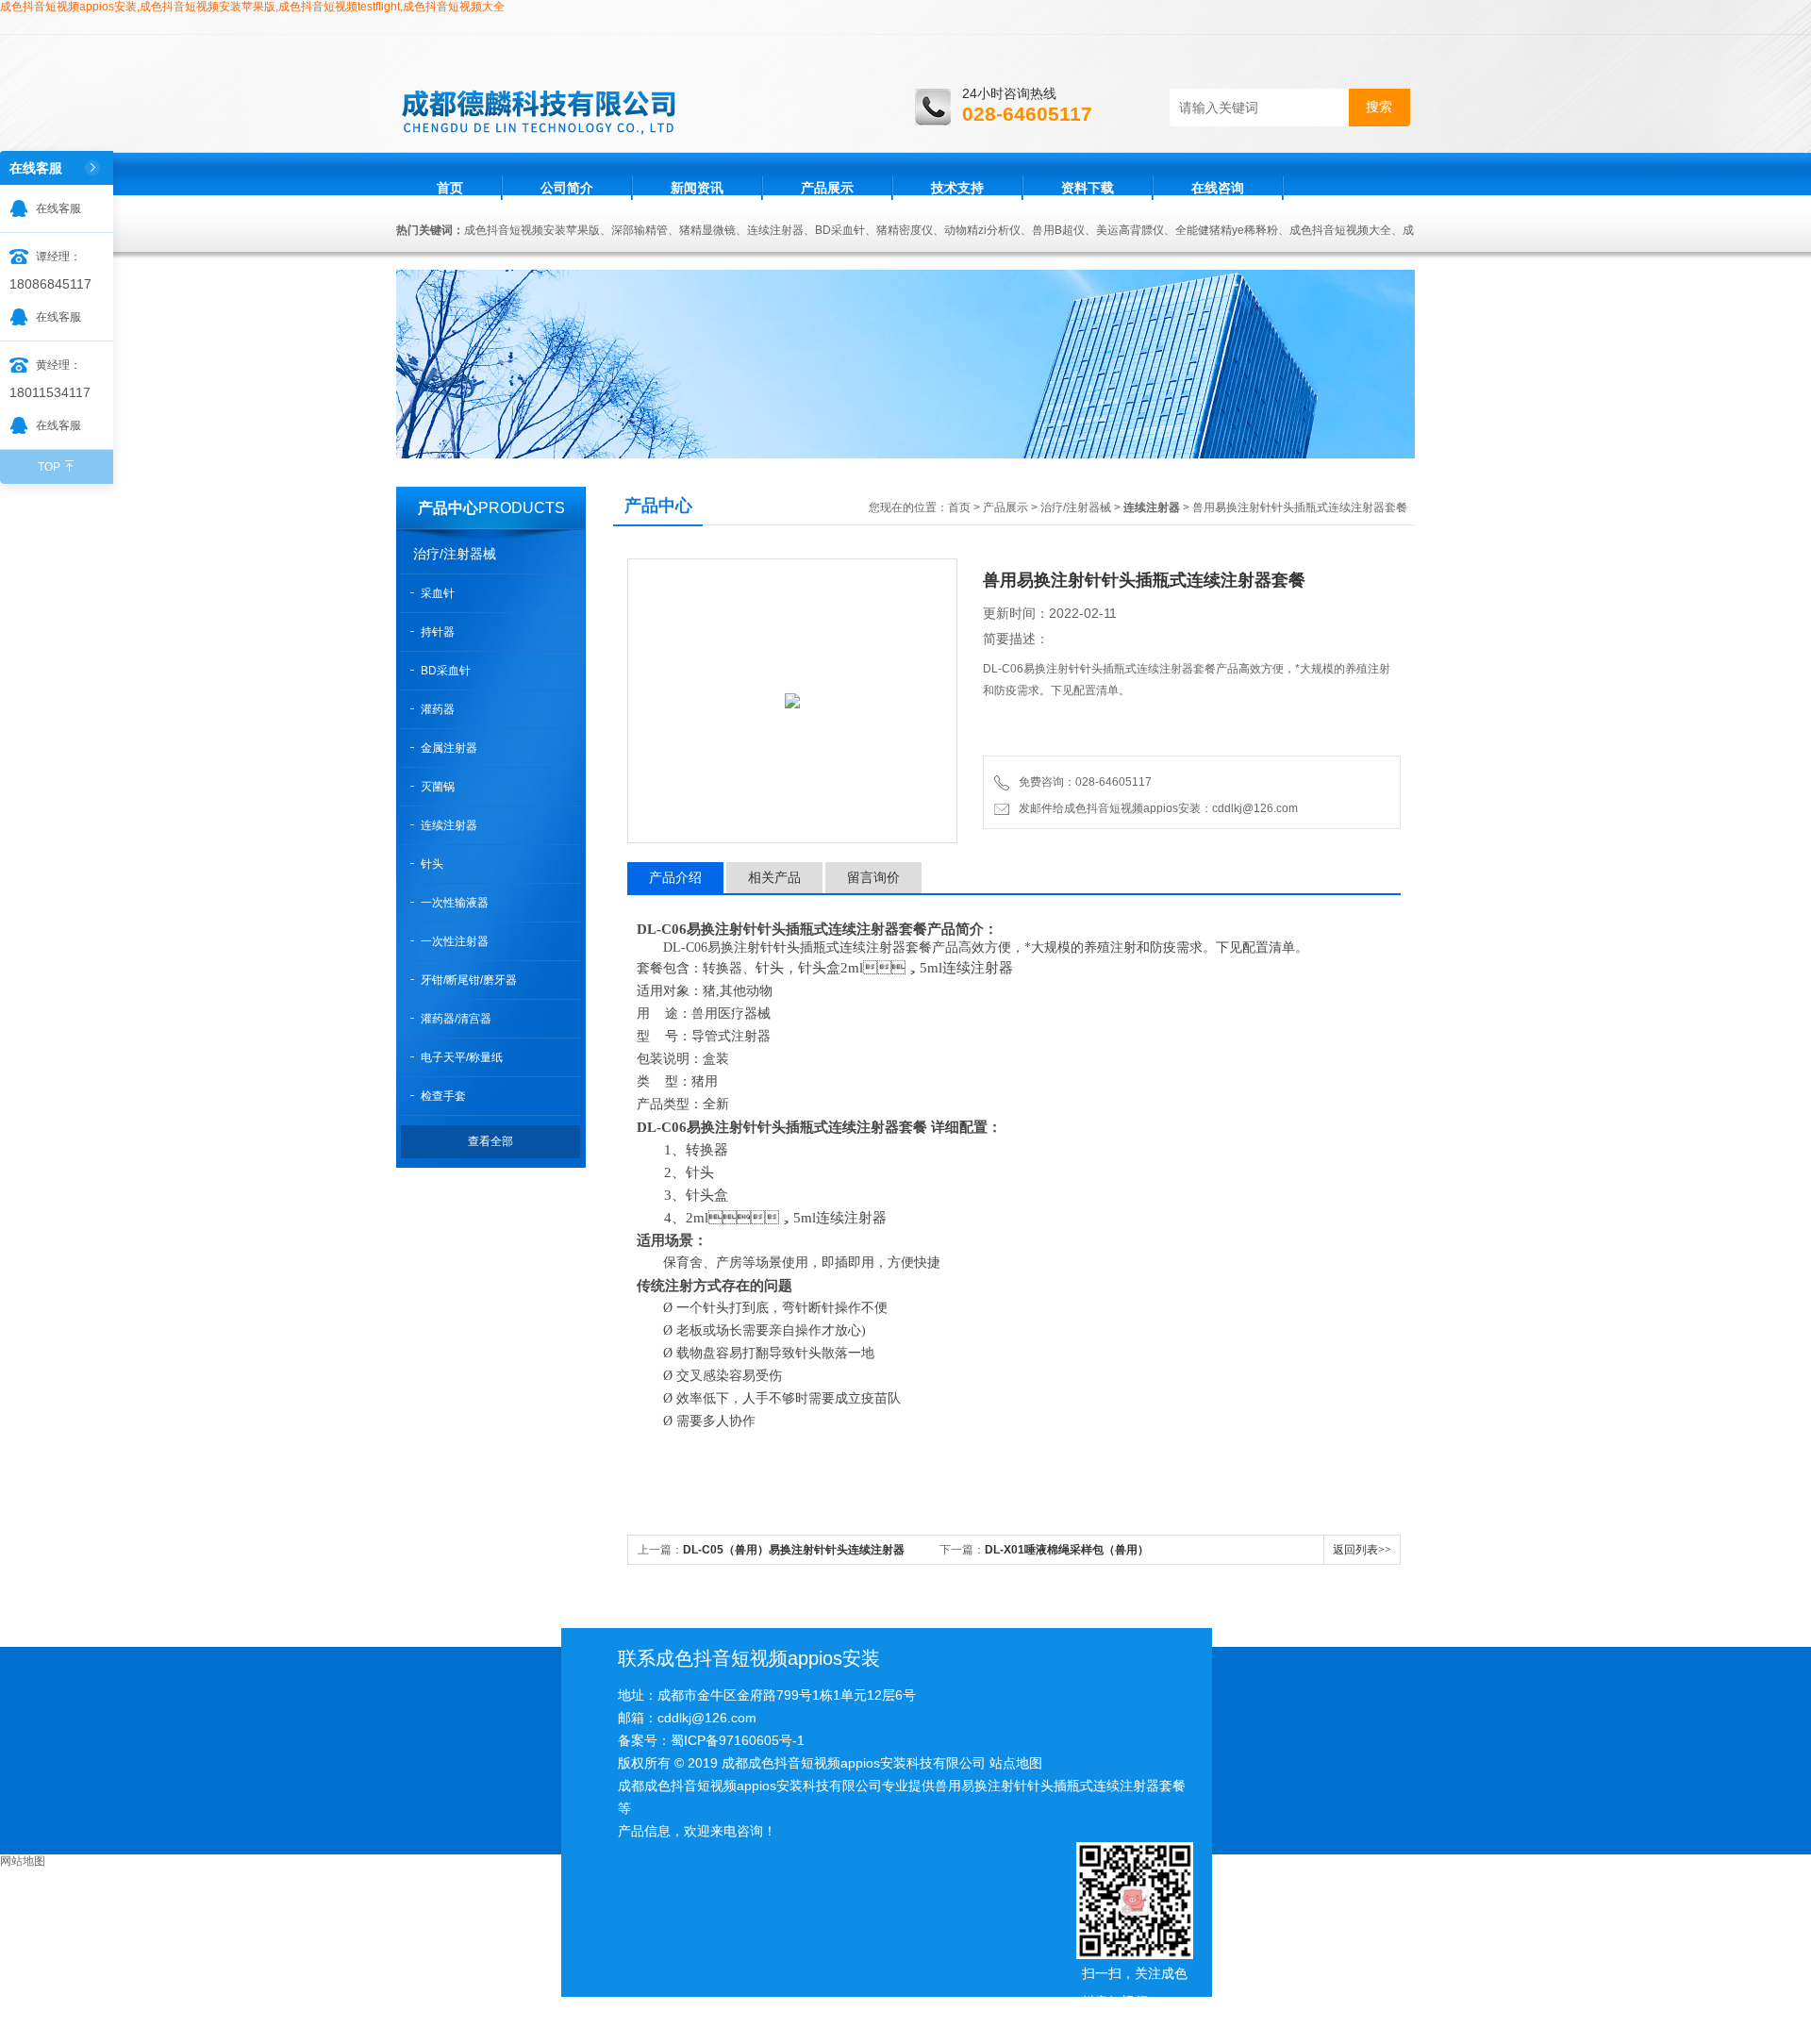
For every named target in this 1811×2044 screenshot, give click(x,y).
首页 (450, 188)
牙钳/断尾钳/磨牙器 (469, 980)
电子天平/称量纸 (462, 1057)
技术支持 (957, 188)
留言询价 (873, 877)
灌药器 (438, 709)
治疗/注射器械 (455, 554)
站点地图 (1016, 1763)
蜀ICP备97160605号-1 (738, 1740)
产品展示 (827, 188)
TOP (49, 467)
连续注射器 (449, 825)
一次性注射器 (455, 941)
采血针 (438, 593)
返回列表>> (1362, 1550)
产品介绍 (675, 877)
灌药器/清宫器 (456, 1019)
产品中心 (448, 508)
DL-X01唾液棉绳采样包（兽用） (1067, 1550)
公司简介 (567, 188)
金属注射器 (449, 748)
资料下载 (1088, 188)
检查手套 (443, 1096)
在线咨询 (1218, 188)
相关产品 (774, 877)
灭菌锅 (438, 787)
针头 (432, 864)
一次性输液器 (455, 903)
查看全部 (490, 1141)
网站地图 (23, 1861)
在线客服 (58, 208)
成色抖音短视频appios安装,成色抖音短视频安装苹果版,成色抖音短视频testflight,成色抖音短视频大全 (252, 7)
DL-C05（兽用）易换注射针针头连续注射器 (794, 1550)
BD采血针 (446, 671)
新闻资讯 (697, 188)
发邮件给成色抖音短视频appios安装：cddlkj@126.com (1155, 808)
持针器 (438, 632)
